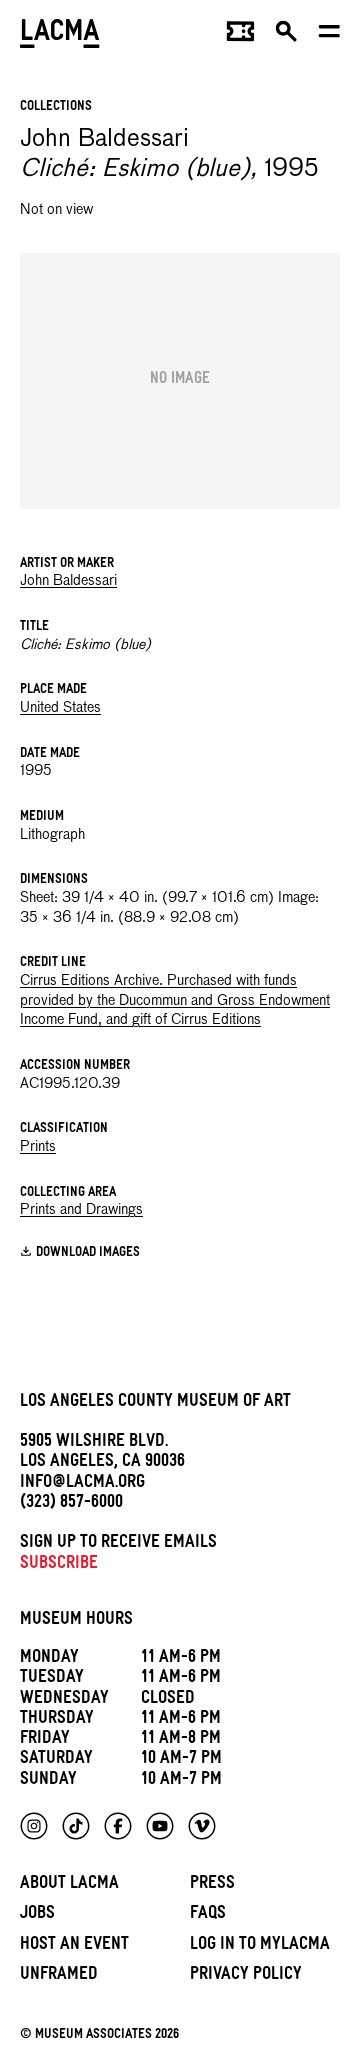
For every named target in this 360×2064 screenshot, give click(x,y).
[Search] (286, 36)
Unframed (59, 1976)
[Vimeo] (202, 1826)
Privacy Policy (246, 1976)
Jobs (37, 1915)
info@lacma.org (82, 1484)
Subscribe (59, 1565)
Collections (56, 107)
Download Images (88, 1253)
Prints (38, 1147)
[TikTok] (76, 1826)
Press (212, 1885)
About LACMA (69, 1885)
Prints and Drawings (81, 1210)
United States (60, 708)
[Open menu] (329, 36)
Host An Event (74, 1946)
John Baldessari (68, 581)
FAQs (208, 1915)
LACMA (60, 35)
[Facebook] (118, 1826)
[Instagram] (34, 1826)
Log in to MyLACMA (260, 1946)
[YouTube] (160, 1826)
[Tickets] (240, 36)
